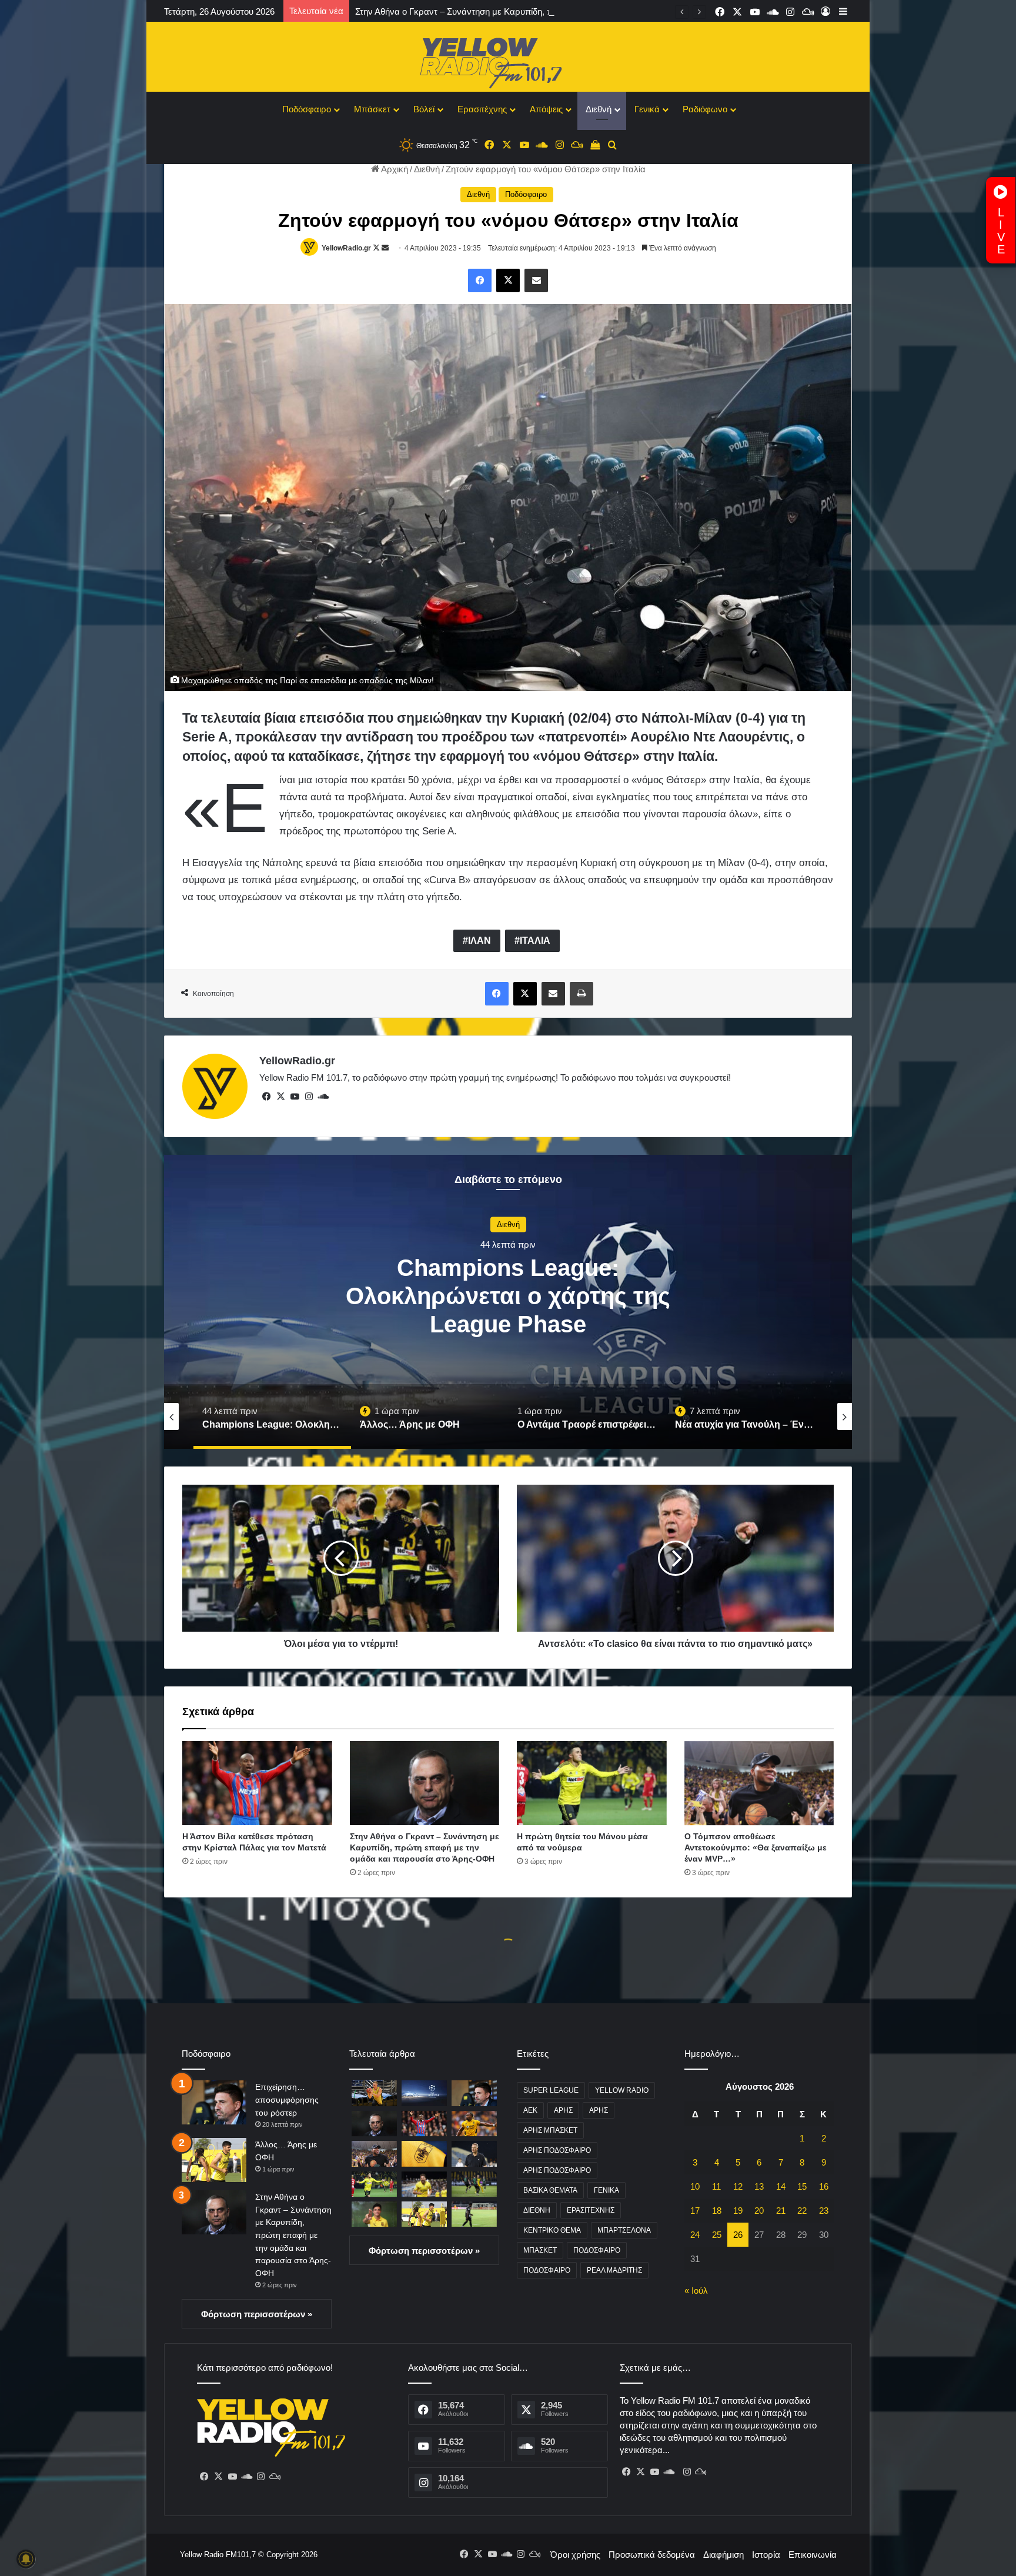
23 (824, 2211)
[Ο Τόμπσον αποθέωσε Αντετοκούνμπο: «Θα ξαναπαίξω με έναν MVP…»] (759, 1783)
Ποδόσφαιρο (307, 109)
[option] (508, 1302)
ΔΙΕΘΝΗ (537, 2210)
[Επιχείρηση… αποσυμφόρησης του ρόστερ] (214, 2102)
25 (717, 2235)
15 (802, 2186)
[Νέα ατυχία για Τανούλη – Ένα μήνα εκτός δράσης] (374, 2093)
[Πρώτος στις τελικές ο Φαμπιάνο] (424, 2184)
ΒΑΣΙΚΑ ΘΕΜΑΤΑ (550, 2190)
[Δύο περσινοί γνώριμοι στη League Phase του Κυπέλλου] (474, 2184)
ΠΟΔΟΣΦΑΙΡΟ (597, 2250)
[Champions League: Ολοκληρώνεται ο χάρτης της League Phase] (424, 2093)
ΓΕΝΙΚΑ (606, 2190)
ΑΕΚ (530, 2110)
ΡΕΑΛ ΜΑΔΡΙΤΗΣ (614, 2270)
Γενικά (647, 109)
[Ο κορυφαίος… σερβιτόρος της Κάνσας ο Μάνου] (374, 2214)
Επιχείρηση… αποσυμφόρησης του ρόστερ (287, 2099)
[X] (280, 1097)
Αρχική (394, 169)
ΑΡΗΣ (563, 2110)
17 (695, 2211)
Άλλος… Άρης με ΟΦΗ (508, 1307)
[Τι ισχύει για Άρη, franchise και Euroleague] (424, 2154)
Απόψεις (546, 109)
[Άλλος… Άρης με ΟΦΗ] (214, 2160)
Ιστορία (766, 2555)
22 (802, 2211)
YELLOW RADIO (622, 2090)
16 (824, 2186)
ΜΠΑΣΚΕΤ (540, 2250)
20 (759, 2211)
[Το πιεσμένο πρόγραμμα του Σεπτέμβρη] (474, 2154)
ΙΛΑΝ (479, 940)
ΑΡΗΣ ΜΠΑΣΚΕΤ (550, 2130)
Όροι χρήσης (575, 2555)
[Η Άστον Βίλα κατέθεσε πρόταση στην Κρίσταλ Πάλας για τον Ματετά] (257, 1783)
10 (695, 2186)
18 (717, 2211)
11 (716, 2186)
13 (759, 2186)
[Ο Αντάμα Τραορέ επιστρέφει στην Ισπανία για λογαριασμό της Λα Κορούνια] (474, 2124)
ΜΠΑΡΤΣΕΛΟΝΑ (624, 2230)
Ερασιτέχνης (482, 109)
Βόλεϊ (424, 109)
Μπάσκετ (372, 109)
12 (738, 2186)
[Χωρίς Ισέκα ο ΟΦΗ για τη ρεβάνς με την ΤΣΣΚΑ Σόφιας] (474, 2214)
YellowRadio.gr (346, 248)
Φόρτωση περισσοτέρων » (257, 2314)
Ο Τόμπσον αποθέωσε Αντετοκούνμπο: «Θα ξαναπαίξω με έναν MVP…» (756, 1847)
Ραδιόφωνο (705, 109)
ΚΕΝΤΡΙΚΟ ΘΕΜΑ (552, 2230)
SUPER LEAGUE (551, 2090)
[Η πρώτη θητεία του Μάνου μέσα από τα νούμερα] (592, 1783)
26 (738, 2235)
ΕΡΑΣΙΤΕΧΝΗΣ (591, 2210)
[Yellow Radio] (508, 60)
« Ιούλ (696, 2291)
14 (781, 2186)
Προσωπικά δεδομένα (652, 2555)
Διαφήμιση (723, 2555)
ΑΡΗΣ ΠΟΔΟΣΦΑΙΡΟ (557, 2150)
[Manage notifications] (26, 2559)
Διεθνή (599, 109)
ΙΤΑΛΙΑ (535, 940)
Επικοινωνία (813, 2555)
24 (695, 2235)
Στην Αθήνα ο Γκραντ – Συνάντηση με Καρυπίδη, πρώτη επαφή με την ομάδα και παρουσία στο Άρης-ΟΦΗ (425, 1847)
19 (738, 2211)
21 (781, 2211)
